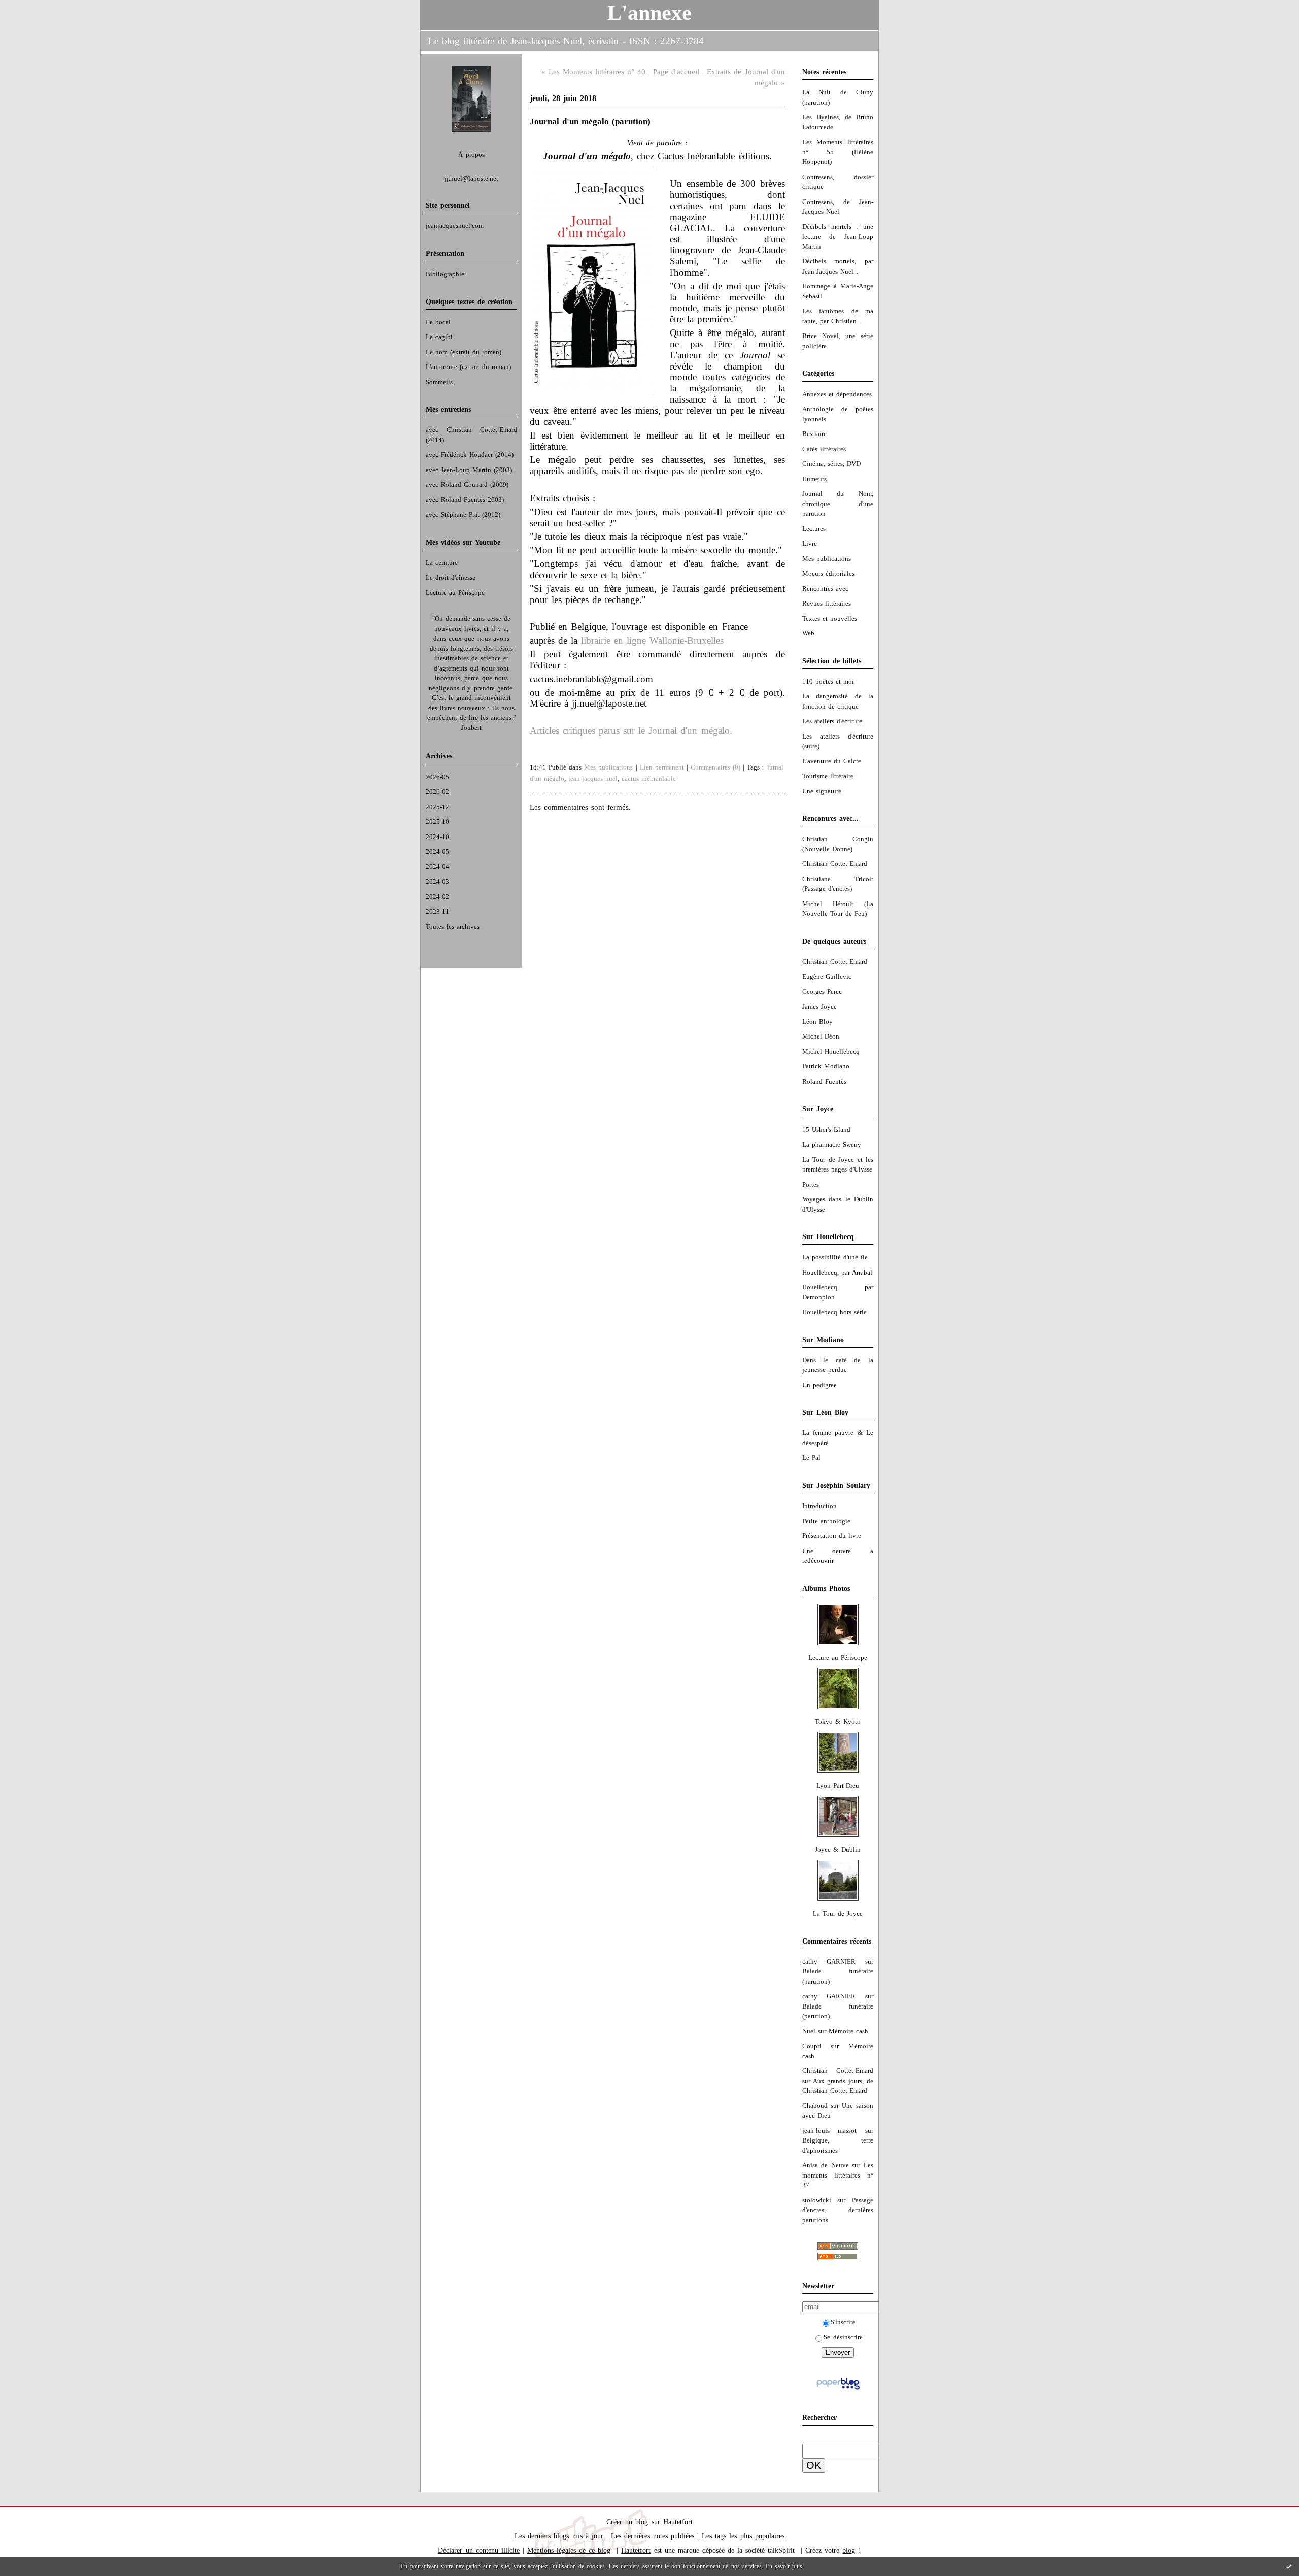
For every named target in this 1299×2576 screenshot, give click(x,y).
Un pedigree (819, 1385)
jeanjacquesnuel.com (455, 226)
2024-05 (437, 851)
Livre (810, 543)
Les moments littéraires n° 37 (838, 2175)
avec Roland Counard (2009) (467, 484)
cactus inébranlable (649, 778)
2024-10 (437, 837)
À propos (471, 155)
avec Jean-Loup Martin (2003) (469, 470)
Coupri (812, 2046)
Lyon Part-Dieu (838, 1785)
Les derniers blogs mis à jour (559, 2536)
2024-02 (437, 897)
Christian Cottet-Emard (835, 864)
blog (849, 2550)
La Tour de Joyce (838, 1913)
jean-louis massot (830, 2131)
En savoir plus (784, 2566)
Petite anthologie (826, 1521)
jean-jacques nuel (593, 778)
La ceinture (442, 563)
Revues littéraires (827, 603)
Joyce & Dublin (837, 1849)
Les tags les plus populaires (743, 2536)
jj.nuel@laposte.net (471, 178)
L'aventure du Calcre (832, 761)
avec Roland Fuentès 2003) (465, 500)
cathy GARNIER (829, 1962)
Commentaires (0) (715, 767)
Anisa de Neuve (826, 2165)
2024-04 (437, 867)
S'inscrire (843, 2322)
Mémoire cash (848, 2031)
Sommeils (439, 382)
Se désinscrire (843, 2337)
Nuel (809, 2031)
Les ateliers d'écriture (832, 721)
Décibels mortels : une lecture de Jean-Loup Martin (838, 237)
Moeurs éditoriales (828, 573)
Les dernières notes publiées (653, 2536)
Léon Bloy (817, 1022)
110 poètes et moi (828, 681)
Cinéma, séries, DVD (831, 464)
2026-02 (437, 792)
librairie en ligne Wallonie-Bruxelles (652, 640)
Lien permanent (662, 767)
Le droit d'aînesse (451, 577)
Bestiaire (814, 434)
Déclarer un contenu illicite (478, 2550)
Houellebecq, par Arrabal (837, 1272)
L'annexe (649, 13)
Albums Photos (826, 1588)
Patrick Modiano (826, 1066)
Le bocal (438, 322)
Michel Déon (821, 1036)
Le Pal (811, 1458)
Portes (811, 1184)
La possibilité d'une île (835, 1257)
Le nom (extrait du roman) (464, 352)
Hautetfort (678, 2522)
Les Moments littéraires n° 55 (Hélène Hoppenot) (838, 152)
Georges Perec (822, 992)
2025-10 (437, 822)
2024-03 (437, 881)
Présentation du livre (832, 1536)
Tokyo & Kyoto (837, 1721)
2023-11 (437, 911)
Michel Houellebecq (831, 1051)
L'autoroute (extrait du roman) (468, 367)
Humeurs (814, 479)
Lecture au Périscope (455, 593)
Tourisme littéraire (828, 776)
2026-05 (437, 777)
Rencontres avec (825, 589)
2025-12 (437, 807)
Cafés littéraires (824, 449)
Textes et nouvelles (830, 618)
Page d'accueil (676, 72)
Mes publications (827, 559)
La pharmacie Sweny (832, 1144)
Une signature (822, 791)
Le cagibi (439, 337)
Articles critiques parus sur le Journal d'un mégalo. (631, 731)
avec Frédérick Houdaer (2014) (470, 455)
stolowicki (817, 2200)
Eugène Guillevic (827, 976)
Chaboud (815, 2106)
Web (808, 633)
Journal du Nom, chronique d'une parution (838, 504)
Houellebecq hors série (834, 1312)
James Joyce (819, 1006)
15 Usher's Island (826, 1130)
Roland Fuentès (824, 1081)
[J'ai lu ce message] (1289, 2566)
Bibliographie (445, 274)
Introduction (819, 1506)
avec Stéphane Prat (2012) (463, 514)
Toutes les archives (453, 927)
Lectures (814, 529)
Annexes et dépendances (837, 394)
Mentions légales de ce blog (569, 2550)
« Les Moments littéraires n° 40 (593, 72)
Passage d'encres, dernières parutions (838, 2210)
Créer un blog (627, 2522)
